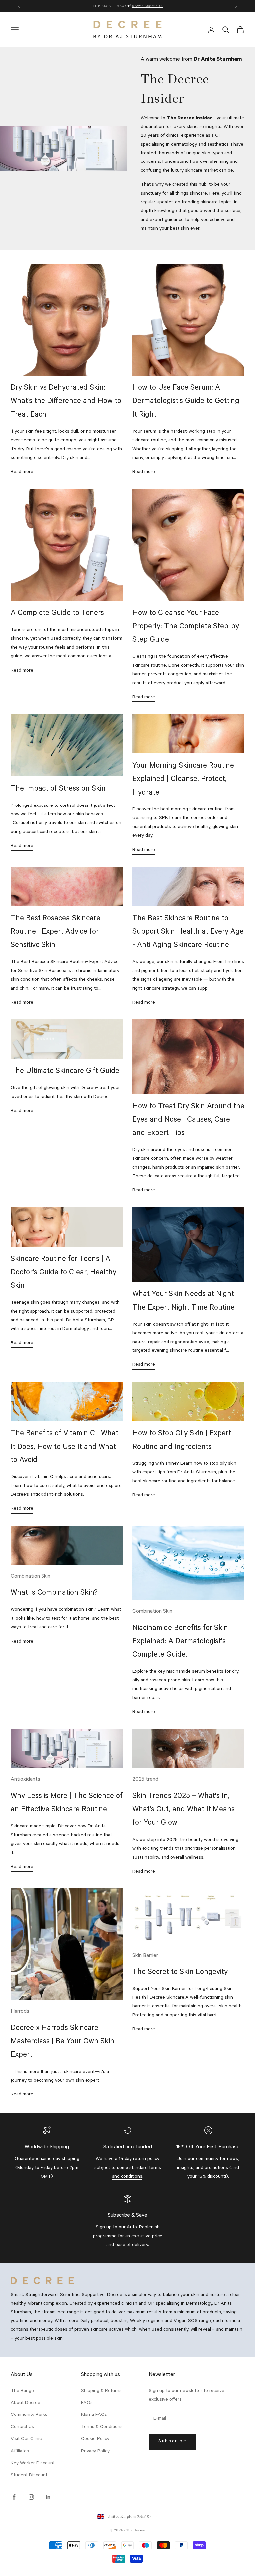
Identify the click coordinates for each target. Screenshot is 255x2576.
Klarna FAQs (94, 2415)
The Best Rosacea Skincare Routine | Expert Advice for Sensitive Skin (55, 933)
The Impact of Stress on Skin (58, 789)
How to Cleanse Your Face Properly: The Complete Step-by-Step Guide (187, 627)
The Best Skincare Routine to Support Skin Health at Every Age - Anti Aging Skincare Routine (188, 933)
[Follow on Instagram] (31, 2497)
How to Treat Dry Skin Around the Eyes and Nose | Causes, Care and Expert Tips (188, 1121)
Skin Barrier (145, 1956)
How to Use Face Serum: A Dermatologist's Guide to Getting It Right (186, 402)
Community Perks (29, 2415)
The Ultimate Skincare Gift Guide (65, 1072)
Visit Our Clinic (26, 2439)
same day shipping (60, 2159)
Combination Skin (31, 1577)
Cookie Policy (95, 2439)
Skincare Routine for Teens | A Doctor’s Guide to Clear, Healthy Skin (63, 1273)
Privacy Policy (95, 2452)
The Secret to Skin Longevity (180, 1973)
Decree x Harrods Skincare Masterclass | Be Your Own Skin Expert (62, 2042)
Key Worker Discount (33, 2464)
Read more (22, 472)
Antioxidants (25, 1780)
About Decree (25, 2403)
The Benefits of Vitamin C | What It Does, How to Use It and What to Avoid (64, 1448)
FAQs (87, 2403)
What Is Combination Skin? (54, 1594)
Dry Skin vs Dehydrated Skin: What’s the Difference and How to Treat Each (66, 402)
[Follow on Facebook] (14, 2497)
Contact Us (22, 2427)
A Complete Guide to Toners (57, 614)
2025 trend (145, 1780)
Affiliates (20, 2452)
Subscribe (172, 2442)
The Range (22, 2391)
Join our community (198, 2159)
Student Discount (29, 2476)
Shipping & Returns (101, 2391)
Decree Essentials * (147, 6)
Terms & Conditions (102, 2427)
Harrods (20, 2012)
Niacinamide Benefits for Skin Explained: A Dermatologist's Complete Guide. (180, 1642)
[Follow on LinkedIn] (48, 2497)
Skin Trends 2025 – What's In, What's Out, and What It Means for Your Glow (184, 1810)
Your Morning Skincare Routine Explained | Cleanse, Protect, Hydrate (183, 780)
